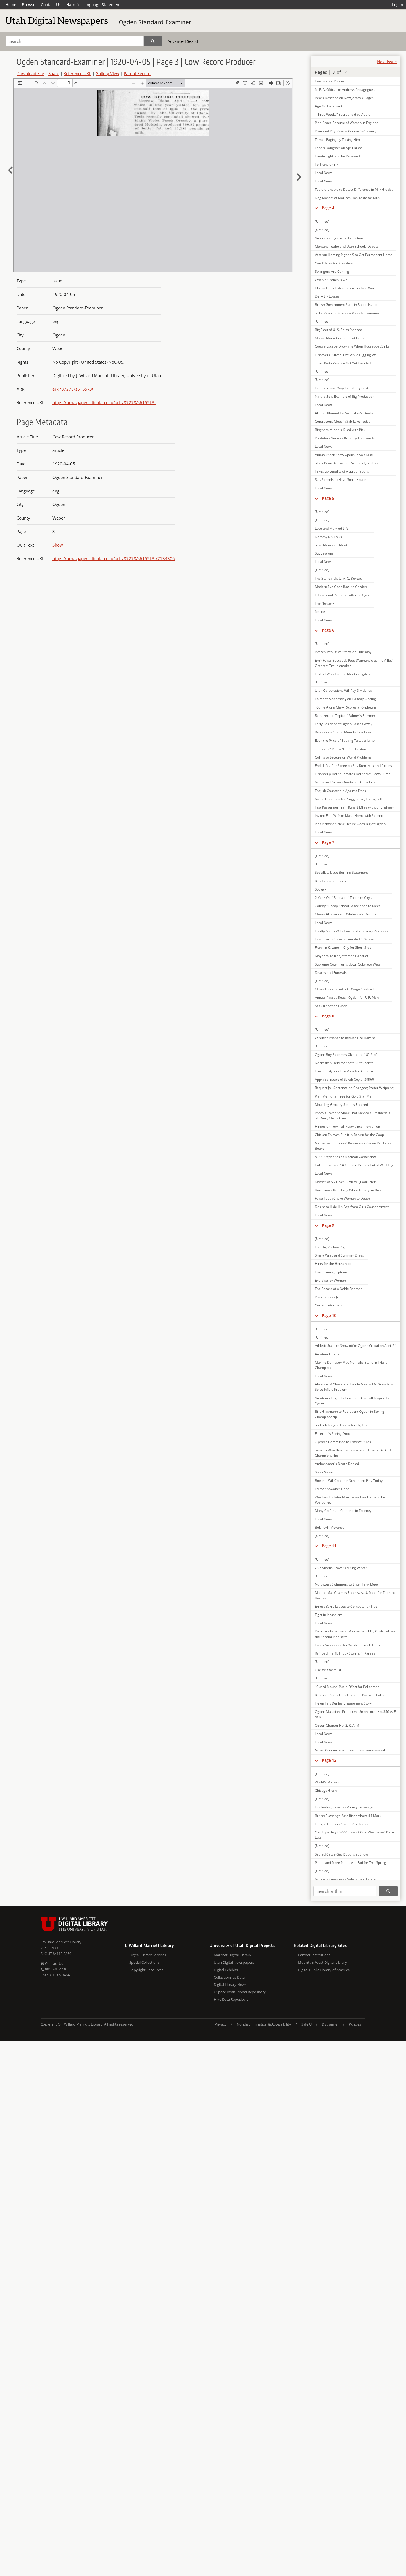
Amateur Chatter (328, 1354)
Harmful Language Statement (93, 5)
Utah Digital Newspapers (234, 1962)
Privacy (221, 2024)
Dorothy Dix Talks (328, 537)
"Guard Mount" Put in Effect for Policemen (347, 1687)
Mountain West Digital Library (322, 1962)
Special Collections (144, 1962)
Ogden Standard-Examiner (155, 22)
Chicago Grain (326, 1791)
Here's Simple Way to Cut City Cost (342, 388)
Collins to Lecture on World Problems (343, 757)
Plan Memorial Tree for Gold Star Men (344, 1096)
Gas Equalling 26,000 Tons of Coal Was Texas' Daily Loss (354, 1835)
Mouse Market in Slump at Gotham (342, 338)
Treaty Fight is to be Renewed (337, 156)
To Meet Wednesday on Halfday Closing (345, 699)
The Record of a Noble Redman (339, 1289)
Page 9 (328, 1225)
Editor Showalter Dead (332, 1489)
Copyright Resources (146, 1970)
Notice (320, 612)
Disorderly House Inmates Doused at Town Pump (353, 774)
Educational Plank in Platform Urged (342, 595)
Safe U (306, 2024)
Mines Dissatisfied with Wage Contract (344, 989)
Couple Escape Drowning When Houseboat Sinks (352, 346)
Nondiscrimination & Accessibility (264, 2024)
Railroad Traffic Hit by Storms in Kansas (345, 1653)
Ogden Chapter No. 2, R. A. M (337, 1725)
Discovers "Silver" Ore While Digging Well (347, 355)
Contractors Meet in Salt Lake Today (343, 421)
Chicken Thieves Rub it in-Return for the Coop (349, 1135)
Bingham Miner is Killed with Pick (340, 430)
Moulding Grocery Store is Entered (341, 1105)
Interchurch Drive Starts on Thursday (343, 652)
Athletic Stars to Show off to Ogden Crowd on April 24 (356, 1346)
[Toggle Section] (316, 208)
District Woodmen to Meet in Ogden (342, 674)
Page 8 (328, 1016)
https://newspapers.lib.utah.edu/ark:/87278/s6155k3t (104, 402)
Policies (355, 2024)
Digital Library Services (148, 1955)
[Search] (153, 41)
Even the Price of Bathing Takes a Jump (345, 740)
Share (54, 73)
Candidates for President (334, 263)
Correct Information (330, 1305)
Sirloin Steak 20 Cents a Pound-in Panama (347, 313)
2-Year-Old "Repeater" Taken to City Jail (345, 898)
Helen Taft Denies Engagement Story (343, 1703)
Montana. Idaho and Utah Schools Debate (347, 246)
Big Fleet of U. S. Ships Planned (338, 330)
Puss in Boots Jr (327, 1297)
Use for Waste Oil (328, 1670)
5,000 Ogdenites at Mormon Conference (346, 1157)
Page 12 (329, 1760)
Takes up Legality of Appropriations (342, 471)
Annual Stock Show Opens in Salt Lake (344, 455)
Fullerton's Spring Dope (333, 1434)
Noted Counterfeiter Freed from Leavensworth (350, 1750)
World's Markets (327, 1782)
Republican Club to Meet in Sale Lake (343, 732)
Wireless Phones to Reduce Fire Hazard (345, 1038)
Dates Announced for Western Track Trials (347, 1645)
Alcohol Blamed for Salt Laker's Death (344, 413)
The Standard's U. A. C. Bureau (338, 578)
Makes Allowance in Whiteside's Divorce (346, 914)
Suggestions (324, 553)
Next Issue (387, 62)
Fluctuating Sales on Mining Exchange (344, 1807)
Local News (324, 173)
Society (320, 889)
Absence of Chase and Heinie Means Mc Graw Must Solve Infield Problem (355, 1387)
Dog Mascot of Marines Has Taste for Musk (348, 198)
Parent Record (137, 73)
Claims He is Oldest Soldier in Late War (345, 288)
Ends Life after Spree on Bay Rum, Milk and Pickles (353, 766)
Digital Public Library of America (324, 1970)
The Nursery (324, 603)
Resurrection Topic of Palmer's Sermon (345, 716)
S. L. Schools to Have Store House (341, 480)
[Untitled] (322, 222)
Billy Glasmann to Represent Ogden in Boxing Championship (350, 1414)
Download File (30, 73)
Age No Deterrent (329, 106)
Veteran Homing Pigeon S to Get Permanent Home (354, 255)
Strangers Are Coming (332, 271)
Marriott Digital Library (232, 1955)
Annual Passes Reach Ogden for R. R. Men (347, 997)
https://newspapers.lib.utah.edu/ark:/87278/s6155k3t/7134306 (114, 558)
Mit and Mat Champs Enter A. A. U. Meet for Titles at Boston (355, 1595)
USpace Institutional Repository (240, 1992)
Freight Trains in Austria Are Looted (342, 1824)
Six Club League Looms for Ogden (341, 1425)
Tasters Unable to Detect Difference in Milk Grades (354, 190)
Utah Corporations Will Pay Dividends (343, 691)
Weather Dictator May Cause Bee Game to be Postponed (350, 1500)
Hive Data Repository (231, 1999)
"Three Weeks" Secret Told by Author (343, 114)
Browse (29, 5)
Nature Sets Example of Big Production (345, 397)
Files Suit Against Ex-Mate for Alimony (344, 1071)
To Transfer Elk (326, 164)
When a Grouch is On (331, 280)
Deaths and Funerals (331, 973)
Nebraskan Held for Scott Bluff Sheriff (344, 1063)
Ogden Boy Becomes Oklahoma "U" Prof (346, 1055)
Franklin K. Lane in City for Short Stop (343, 948)
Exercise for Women (330, 1280)
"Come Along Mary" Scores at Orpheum (345, 707)
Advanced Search (184, 41)
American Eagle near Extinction (339, 238)
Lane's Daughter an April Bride (338, 148)
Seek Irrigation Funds (331, 1006)
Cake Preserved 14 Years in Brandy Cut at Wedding (354, 1165)
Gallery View (107, 73)
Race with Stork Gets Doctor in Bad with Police (350, 1695)
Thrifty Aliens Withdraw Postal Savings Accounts (352, 931)
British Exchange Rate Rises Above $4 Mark (348, 1816)
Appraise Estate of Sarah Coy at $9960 (344, 1079)
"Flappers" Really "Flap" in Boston (340, 749)
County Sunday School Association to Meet (347, 906)
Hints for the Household (333, 1264)
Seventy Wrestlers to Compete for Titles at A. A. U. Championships (353, 1453)
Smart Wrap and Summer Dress (339, 1255)
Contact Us (51, 5)
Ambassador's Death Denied (337, 1464)
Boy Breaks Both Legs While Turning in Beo (348, 1190)
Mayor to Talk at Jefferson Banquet (342, 956)
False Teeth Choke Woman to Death (342, 1198)
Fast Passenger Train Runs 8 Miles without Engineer (354, 807)
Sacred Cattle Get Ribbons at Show (341, 1854)
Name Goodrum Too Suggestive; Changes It (348, 799)
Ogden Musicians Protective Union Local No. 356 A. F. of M (356, 1714)
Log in (398, 5)
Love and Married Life (332, 528)
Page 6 (328, 630)
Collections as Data (229, 1977)
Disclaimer (330, 2024)
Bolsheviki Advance (330, 1527)
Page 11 (329, 1546)
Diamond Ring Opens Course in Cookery (346, 131)
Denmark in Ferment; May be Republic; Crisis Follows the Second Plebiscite (355, 1634)
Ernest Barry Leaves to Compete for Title (346, 1606)
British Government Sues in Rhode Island (346, 305)
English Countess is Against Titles (340, 791)
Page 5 (328, 498)
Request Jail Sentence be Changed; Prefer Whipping (354, 1088)
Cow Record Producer (331, 81)
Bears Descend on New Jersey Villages (344, 98)
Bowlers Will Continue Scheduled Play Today (349, 1481)
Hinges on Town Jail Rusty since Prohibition (347, 1126)
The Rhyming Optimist (332, 1272)
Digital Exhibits (226, 1970)
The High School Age (331, 1247)
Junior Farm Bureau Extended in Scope (344, 939)
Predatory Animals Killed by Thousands (345, 438)
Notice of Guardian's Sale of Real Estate (345, 1879)
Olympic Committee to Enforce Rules (343, 1442)
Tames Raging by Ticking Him (337, 140)
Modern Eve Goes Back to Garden (341, 587)
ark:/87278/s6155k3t (73, 389)
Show (58, 545)
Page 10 (329, 1315)
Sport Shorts (324, 1472)
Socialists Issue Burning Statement (341, 872)
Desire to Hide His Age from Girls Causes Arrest (352, 1207)
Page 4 (328, 208)
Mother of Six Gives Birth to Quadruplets (346, 1182)
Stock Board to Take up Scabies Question (346, 463)
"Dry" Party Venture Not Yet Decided (343, 363)
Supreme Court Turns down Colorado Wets (348, 964)
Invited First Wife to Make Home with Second (349, 816)
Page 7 (328, 842)
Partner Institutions (314, 1955)
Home (11, 5)
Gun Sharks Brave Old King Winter (341, 1568)
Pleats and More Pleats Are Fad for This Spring (350, 1863)
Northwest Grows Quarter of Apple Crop (346, 782)
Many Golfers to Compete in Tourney (343, 1511)
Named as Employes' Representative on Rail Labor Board (353, 1146)
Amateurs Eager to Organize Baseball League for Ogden (353, 1401)
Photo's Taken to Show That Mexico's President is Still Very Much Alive (353, 1115)
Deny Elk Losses (327, 296)
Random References (330, 881)
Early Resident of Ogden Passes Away (344, 724)
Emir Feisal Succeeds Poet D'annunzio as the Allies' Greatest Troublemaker (354, 663)
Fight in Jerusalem (329, 1615)
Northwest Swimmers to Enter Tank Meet (346, 1584)
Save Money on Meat (331, 545)
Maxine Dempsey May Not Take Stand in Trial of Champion (352, 1365)
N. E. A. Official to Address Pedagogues (345, 90)
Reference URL (77, 73)
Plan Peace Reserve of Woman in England (347, 123)
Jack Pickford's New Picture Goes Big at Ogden (350, 824)
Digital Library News (230, 1984)
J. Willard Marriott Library (61, 1942)
